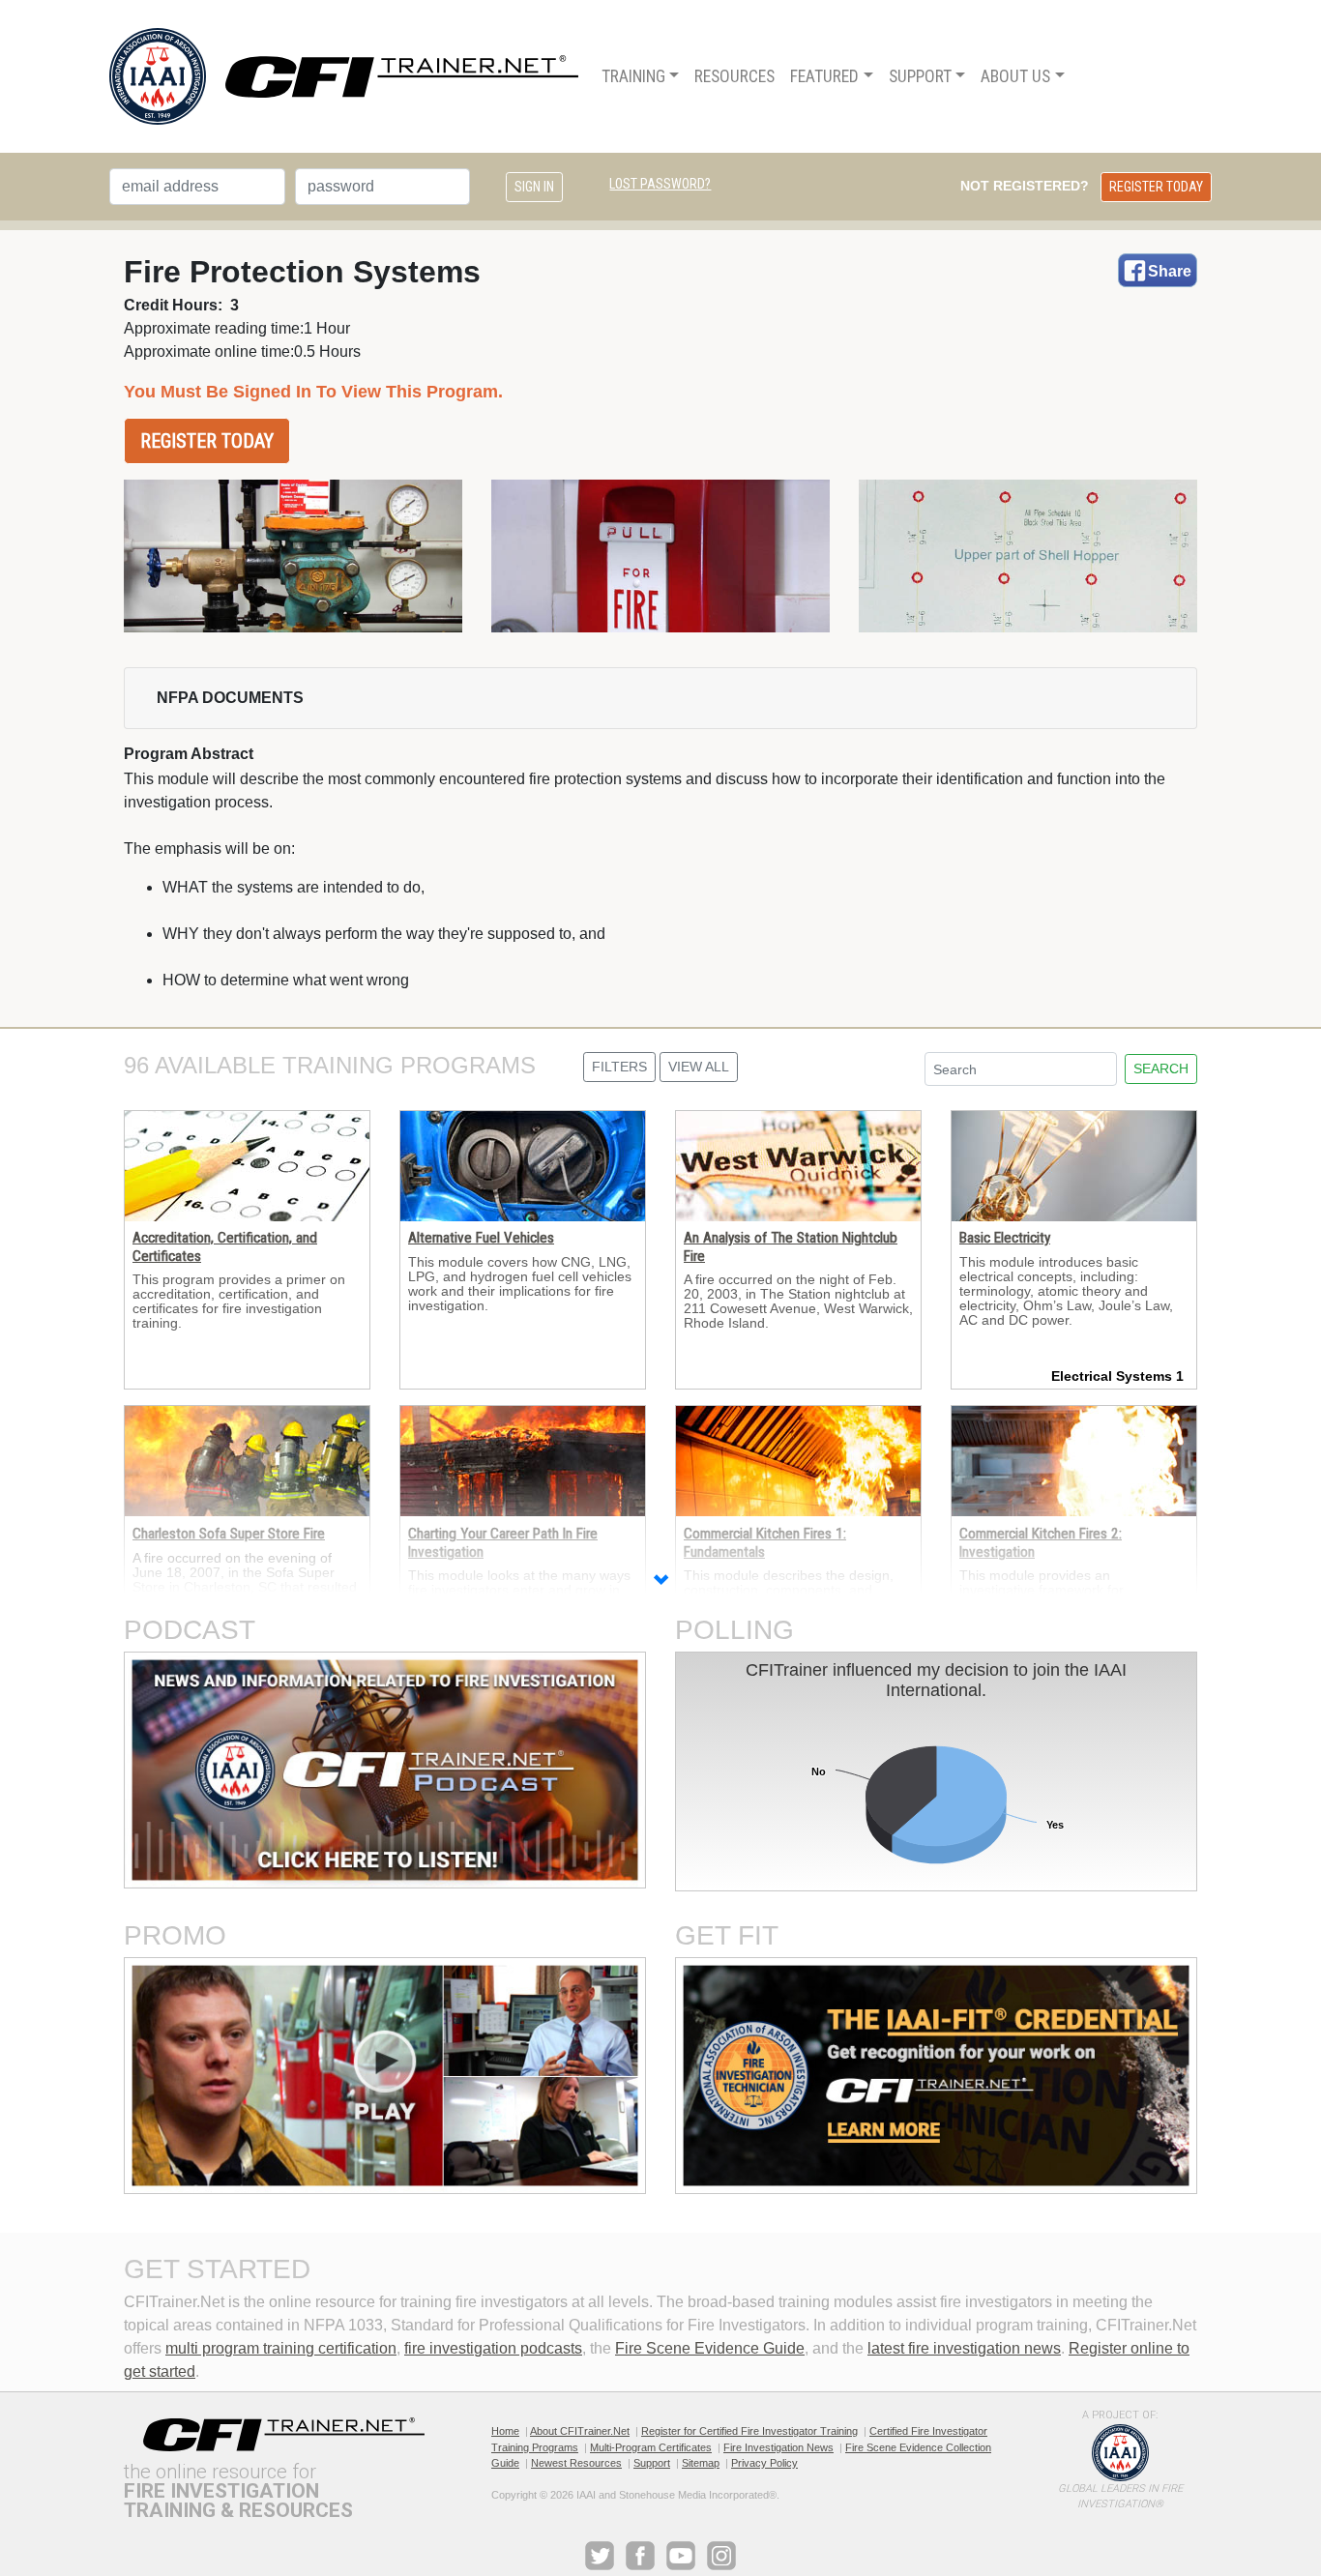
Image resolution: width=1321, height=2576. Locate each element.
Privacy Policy (764, 2463)
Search (1161, 1068)
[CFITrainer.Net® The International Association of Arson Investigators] (344, 76)
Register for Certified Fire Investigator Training (749, 2431)
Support (652, 2463)
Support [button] (920, 76)
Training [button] (633, 76)
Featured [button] (824, 76)
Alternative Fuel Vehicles (481, 1238)
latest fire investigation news (964, 2348)
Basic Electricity (1005, 1238)
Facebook (640, 2556)
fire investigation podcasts (493, 2348)
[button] (660, 1582)
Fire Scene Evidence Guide (710, 2348)
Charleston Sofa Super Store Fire (229, 1534)
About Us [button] (1015, 76)
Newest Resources (576, 2463)
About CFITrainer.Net (580, 2431)
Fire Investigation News (778, 2447)
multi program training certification (281, 2348)
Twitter (600, 2556)
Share (1170, 271)
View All (699, 1067)
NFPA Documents (230, 698)
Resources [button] (734, 76)
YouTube (681, 2556)
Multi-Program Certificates (651, 2447)
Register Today (1156, 187)
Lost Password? (660, 184)
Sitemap (701, 2463)
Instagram (721, 2556)
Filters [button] (619, 1067)
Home (505, 2431)
